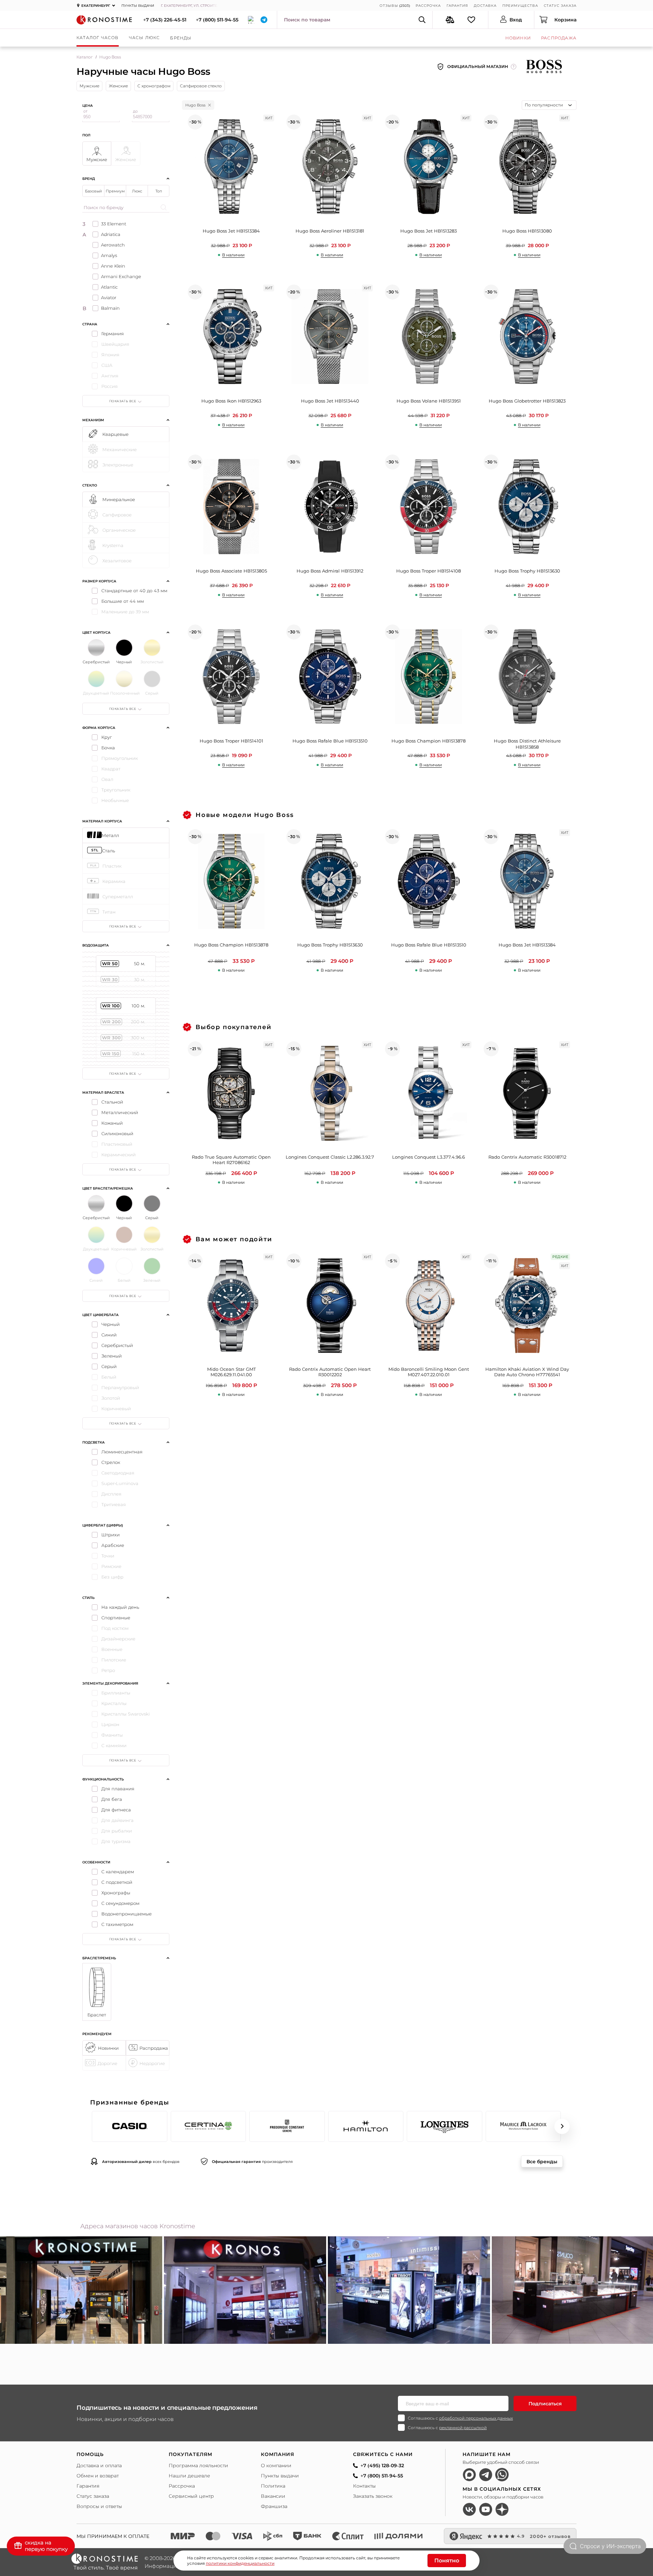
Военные (112, 1649)
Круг (107, 737)
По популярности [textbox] (544, 105)
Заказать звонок (373, 2496)
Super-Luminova (120, 1483)
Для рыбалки (117, 1831)
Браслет (97, 2015)
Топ (159, 191)
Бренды (181, 38)
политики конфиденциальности (240, 2563)
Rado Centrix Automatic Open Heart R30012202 (330, 1372)
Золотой (111, 1398)
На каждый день (120, 1607)
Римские (111, 1566)
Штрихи (111, 1535)
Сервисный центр (191, 2496)
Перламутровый (120, 1387)
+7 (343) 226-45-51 (165, 20)
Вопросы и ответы (99, 2506)
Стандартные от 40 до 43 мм (134, 591)
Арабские (113, 1545)
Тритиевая (114, 1504)
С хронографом (154, 86)
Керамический (119, 1155)
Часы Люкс (145, 38)
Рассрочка (428, 6)
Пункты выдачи (138, 6)
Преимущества (520, 6)
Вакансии (273, 2496)
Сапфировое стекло (201, 86)
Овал (107, 779)
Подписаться (545, 2404)
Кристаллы (114, 1703)
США (107, 365)
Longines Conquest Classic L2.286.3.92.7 (330, 1157)
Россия (110, 386)
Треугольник (116, 790)
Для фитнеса (116, 1810)
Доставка (485, 6)
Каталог (85, 57)
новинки (518, 38)
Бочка (108, 748)
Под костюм (115, 1628)
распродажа (559, 38)
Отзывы (389, 6)
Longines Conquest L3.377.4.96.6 (429, 1157)
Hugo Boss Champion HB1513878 (231, 945)
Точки (108, 1556)
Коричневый (116, 1409)
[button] (91, 2126)
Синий (109, 1335)
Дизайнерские (118, 1639)
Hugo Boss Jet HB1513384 (527, 945)
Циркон (110, 1724)
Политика (273, 2486)
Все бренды (542, 2162)
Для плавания (118, 1789)
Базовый (94, 191)
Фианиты (112, 1735)
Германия (113, 334)
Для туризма (116, 1841)
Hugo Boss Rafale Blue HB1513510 (429, 945)
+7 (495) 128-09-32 (382, 2466)
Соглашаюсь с (460, 2418)
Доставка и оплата (99, 2466)
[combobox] (549, 105)
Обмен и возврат (98, 2476)
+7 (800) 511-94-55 (217, 20)
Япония (110, 355)
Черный (111, 1324)
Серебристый (117, 1345)
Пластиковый (117, 1144)
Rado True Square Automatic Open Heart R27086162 (231, 1160)
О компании (276, 2466)
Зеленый (112, 1356)
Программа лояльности (198, 2466)
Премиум (115, 191)
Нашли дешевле (189, 2476)
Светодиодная (118, 1473)
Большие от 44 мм (123, 601)
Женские (118, 86)
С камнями (114, 1745)
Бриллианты (116, 1693)
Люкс (137, 191)
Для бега (112, 1799)
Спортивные (116, 1618)
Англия (110, 376)
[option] (245, 2290)
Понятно (447, 2561)
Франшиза (274, 2506)
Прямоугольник (120, 758)
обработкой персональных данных (476, 2418)
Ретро (108, 1670)
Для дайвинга (118, 1820)
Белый (109, 1377)
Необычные (115, 800)
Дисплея (111, 1494)
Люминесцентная (122, 1452)
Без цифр (112, 1577)
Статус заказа (560, 6)
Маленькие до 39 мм (125, 612)
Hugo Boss (195, 105)
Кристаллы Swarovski (125, 1714)
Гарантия (457, 6)
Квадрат (111, 769)
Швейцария (115, 344)
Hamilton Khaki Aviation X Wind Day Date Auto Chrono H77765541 (527, 1372)
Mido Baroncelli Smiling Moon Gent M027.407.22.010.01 (429, 1372)
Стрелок (111, 1462)
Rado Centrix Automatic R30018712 (527, 1157)
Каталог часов (98, 38)
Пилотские (114, 1660)
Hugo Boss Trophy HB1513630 (330, 945)
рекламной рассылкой (463, 2428)
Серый (109, 1366)
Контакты (364, 2486)
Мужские (89, 86)
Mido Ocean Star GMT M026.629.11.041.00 (231, 1372)
